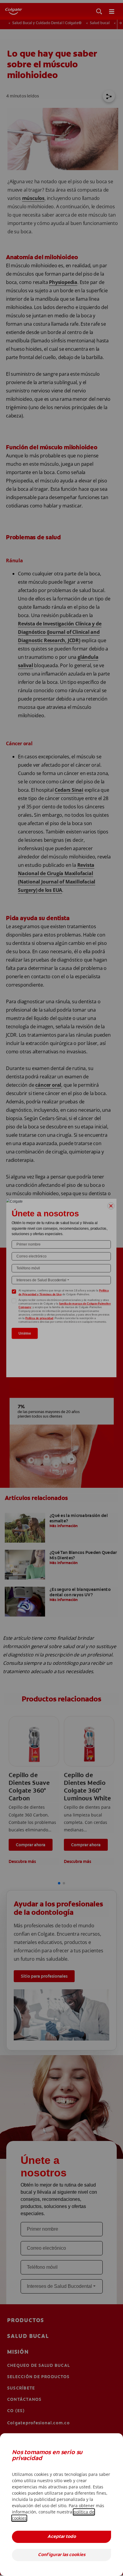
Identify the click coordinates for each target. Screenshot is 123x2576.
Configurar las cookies (62, 2555)
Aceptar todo (62, 2537)
